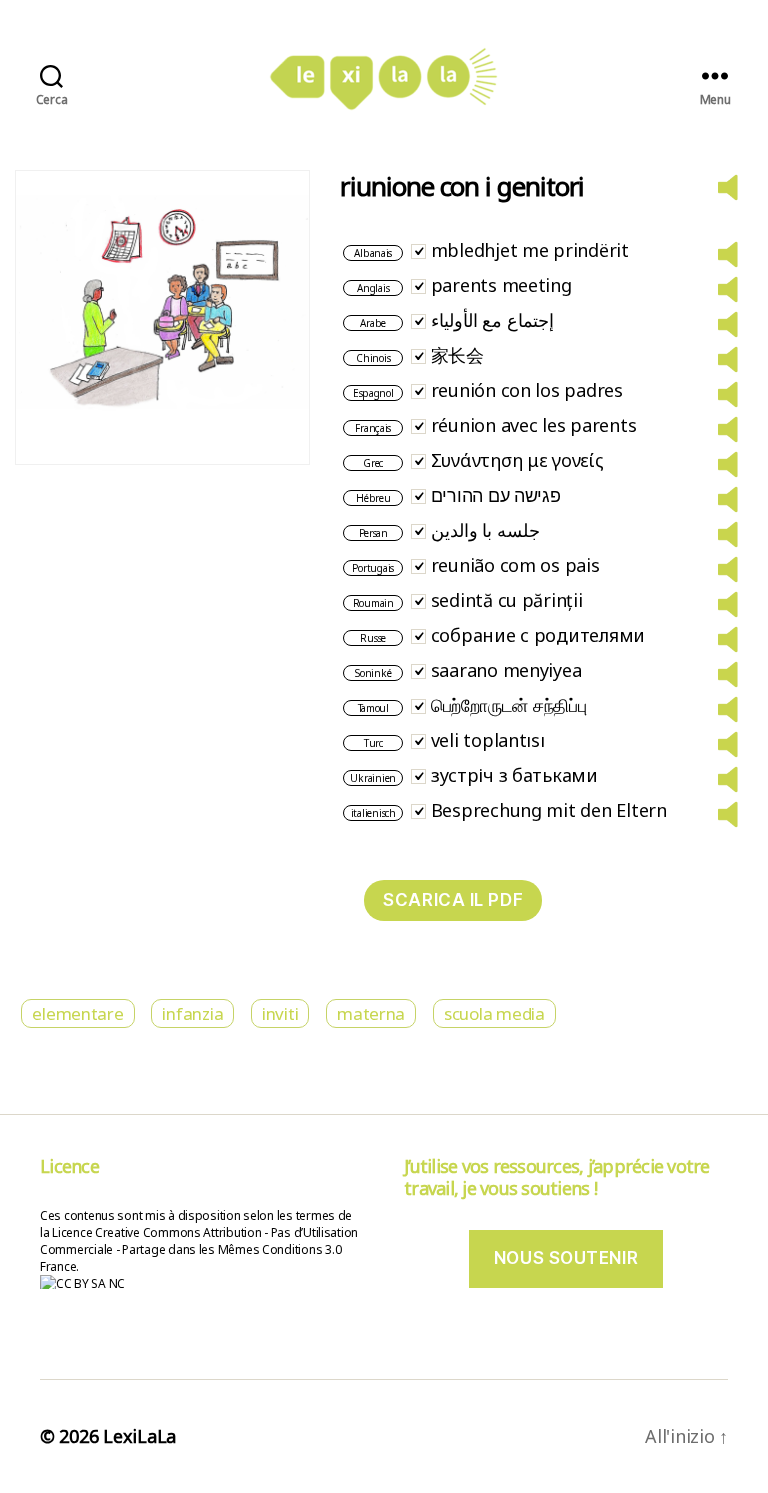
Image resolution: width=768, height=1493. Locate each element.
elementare (77, 1013)
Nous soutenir (566, 1258)
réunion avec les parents (534, 425)
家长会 (457, 355)
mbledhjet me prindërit (530, 250)
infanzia (192, 1013)
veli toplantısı (488, 740)
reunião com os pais (515, 565)
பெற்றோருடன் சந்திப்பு (509, 705)
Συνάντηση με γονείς (517, 460)
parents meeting (501, 285)
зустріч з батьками (514, 775)
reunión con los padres (527, 390)
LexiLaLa (139, 1436)
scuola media (494, 1013)
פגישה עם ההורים (496, 495)
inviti (280, 1013)
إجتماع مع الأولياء (492, 320)
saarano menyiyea (506, 670)
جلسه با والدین (485, 530)
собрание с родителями (538, 635)
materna (371, 1013)
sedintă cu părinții (507, 600)
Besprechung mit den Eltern (549, 810)
